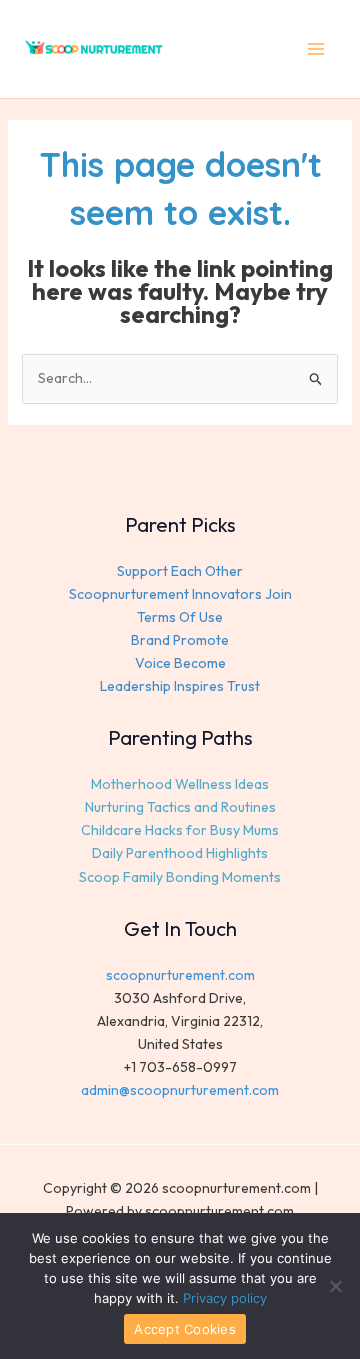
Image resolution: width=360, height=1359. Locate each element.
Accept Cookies (185, 1329)
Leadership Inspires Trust (180, 686)
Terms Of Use (180, 617)
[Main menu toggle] (315, 49)
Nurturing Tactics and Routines (180, 807)
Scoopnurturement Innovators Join (180, 594)
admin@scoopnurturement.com (180, 1090)
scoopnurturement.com (180, 975)
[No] (335, 1286)
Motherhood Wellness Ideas (180, 784)
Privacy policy (225, 1298)
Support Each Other (180, 571)
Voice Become (180, 663)
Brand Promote (180, 640)
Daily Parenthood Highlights (180, 853)
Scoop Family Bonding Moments (180, 877)
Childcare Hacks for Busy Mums (180, 830)
